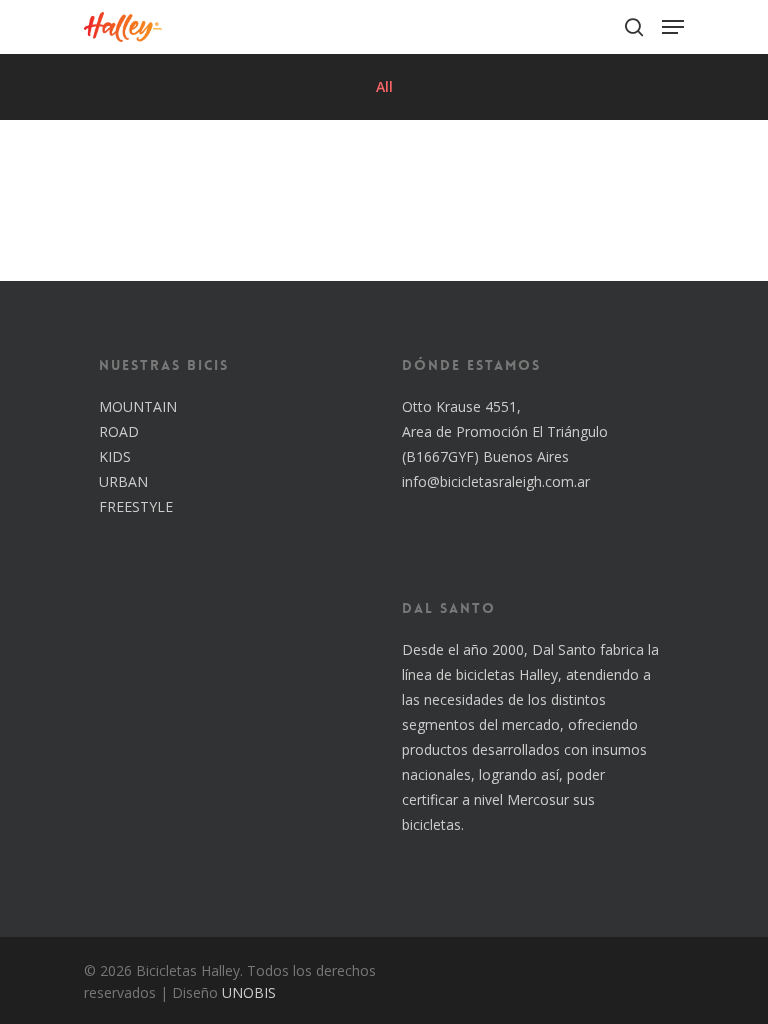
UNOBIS (249, 992)
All (384, 87)
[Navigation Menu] (673, 27)
